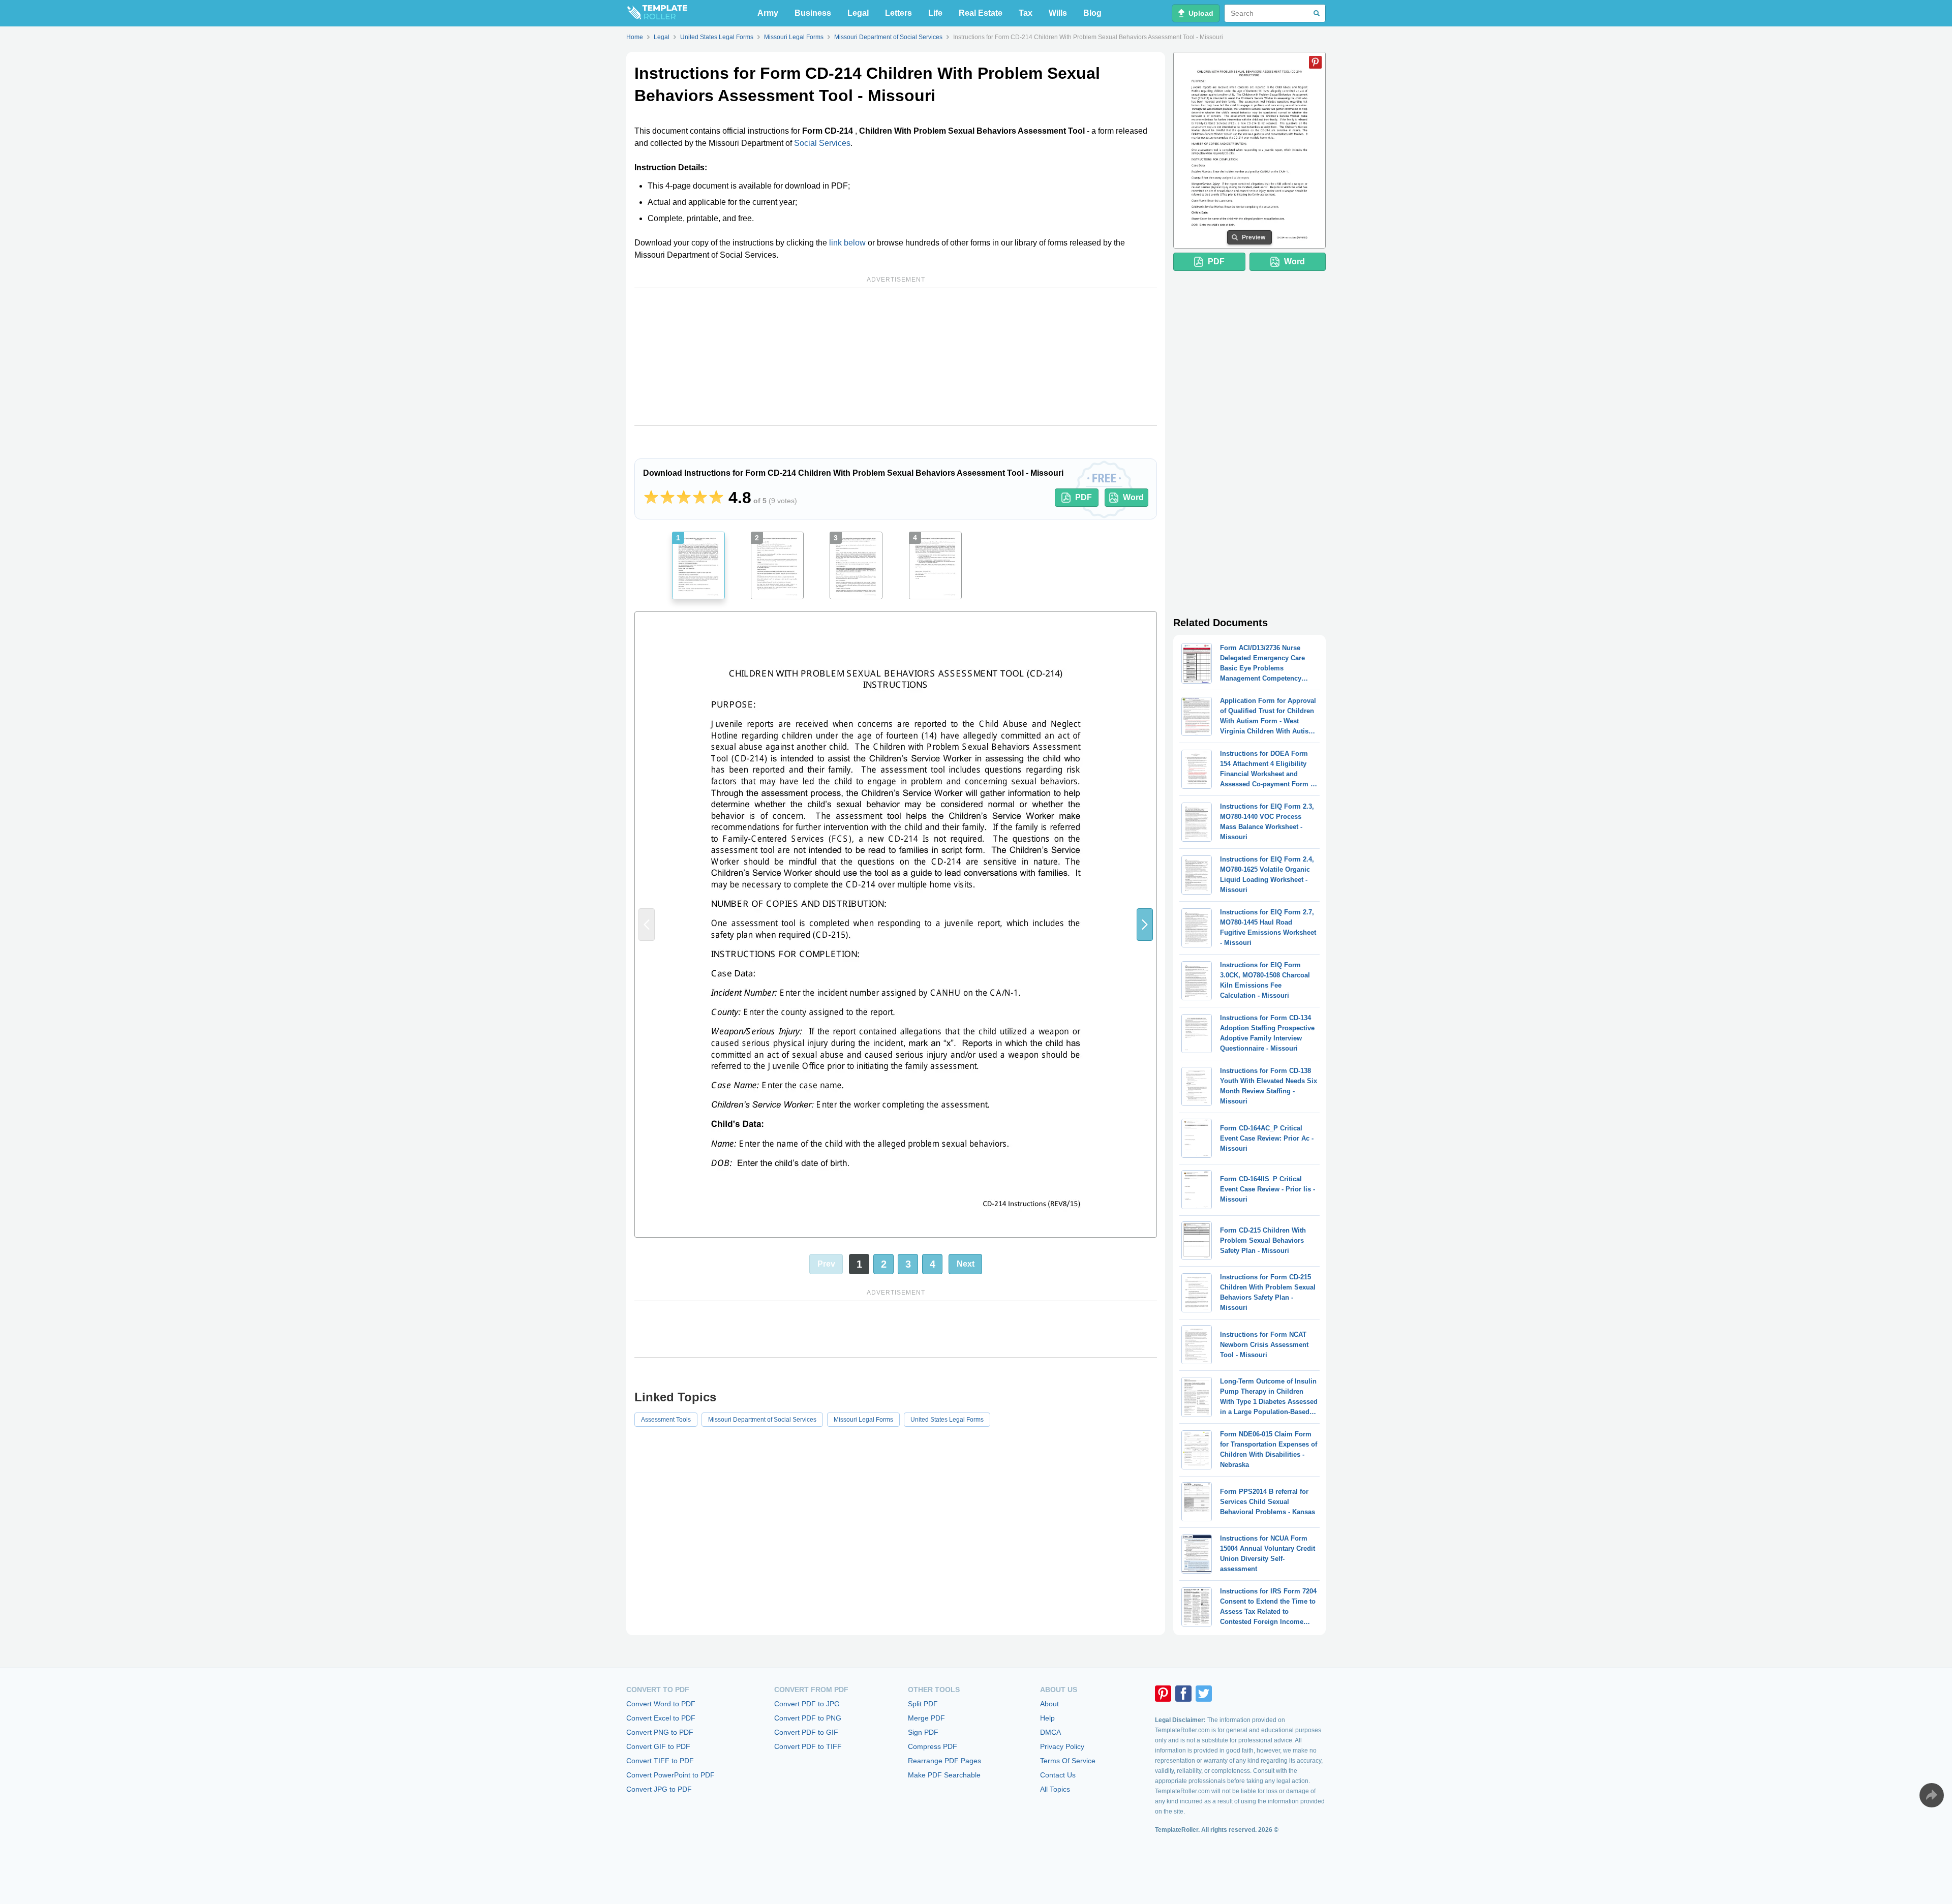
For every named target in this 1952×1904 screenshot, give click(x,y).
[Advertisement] (896, 357)
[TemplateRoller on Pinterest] (1163, 1694)
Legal (858, 13)
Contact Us (1058, 1775)
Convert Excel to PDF (661, 1718)
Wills (1058, 13)
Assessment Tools (666, 1420)
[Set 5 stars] (716, 498)
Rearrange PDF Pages (944, 1761)
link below (847, 243)
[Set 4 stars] (700, 498)
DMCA (1050, 1732)
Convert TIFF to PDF (660, 1761)
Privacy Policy (1062, 1746)
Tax (1026, 13)
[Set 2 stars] (667, 498)
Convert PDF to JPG (807, 1704)
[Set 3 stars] (684, 498)
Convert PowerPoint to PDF (670, 1775)
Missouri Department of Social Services (762, 1420)
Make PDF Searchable (944, 1775)
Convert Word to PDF (661, 1704)
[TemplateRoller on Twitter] (1204, 1694)
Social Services (822, 143)
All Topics (1055, 1789)
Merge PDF (926, 1718)
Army (768, 13)
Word (1133, 497)
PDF (1084, 497)
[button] (1145, 925)
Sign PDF (923, 1732)
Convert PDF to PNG (808, 1718)
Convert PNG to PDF (660, 1732)
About (1049, 1704)
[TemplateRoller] (657, 13)
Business (813, 13)
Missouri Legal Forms (863, 1420)
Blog (1092, 13)
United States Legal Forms (947, 1420)
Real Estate (981, 13)
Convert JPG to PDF (659, 1789)
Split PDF (923, 1704)
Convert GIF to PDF (658, 1746)
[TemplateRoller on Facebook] (1183, 1694)
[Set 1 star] (651, 498)
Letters (898, 13)
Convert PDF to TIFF (808, 1746)
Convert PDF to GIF (806, 1732)
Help (1047, 1718)
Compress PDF (933, 1746)
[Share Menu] (1932, 1795)
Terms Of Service (1068, 1761)
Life (935, 13)
